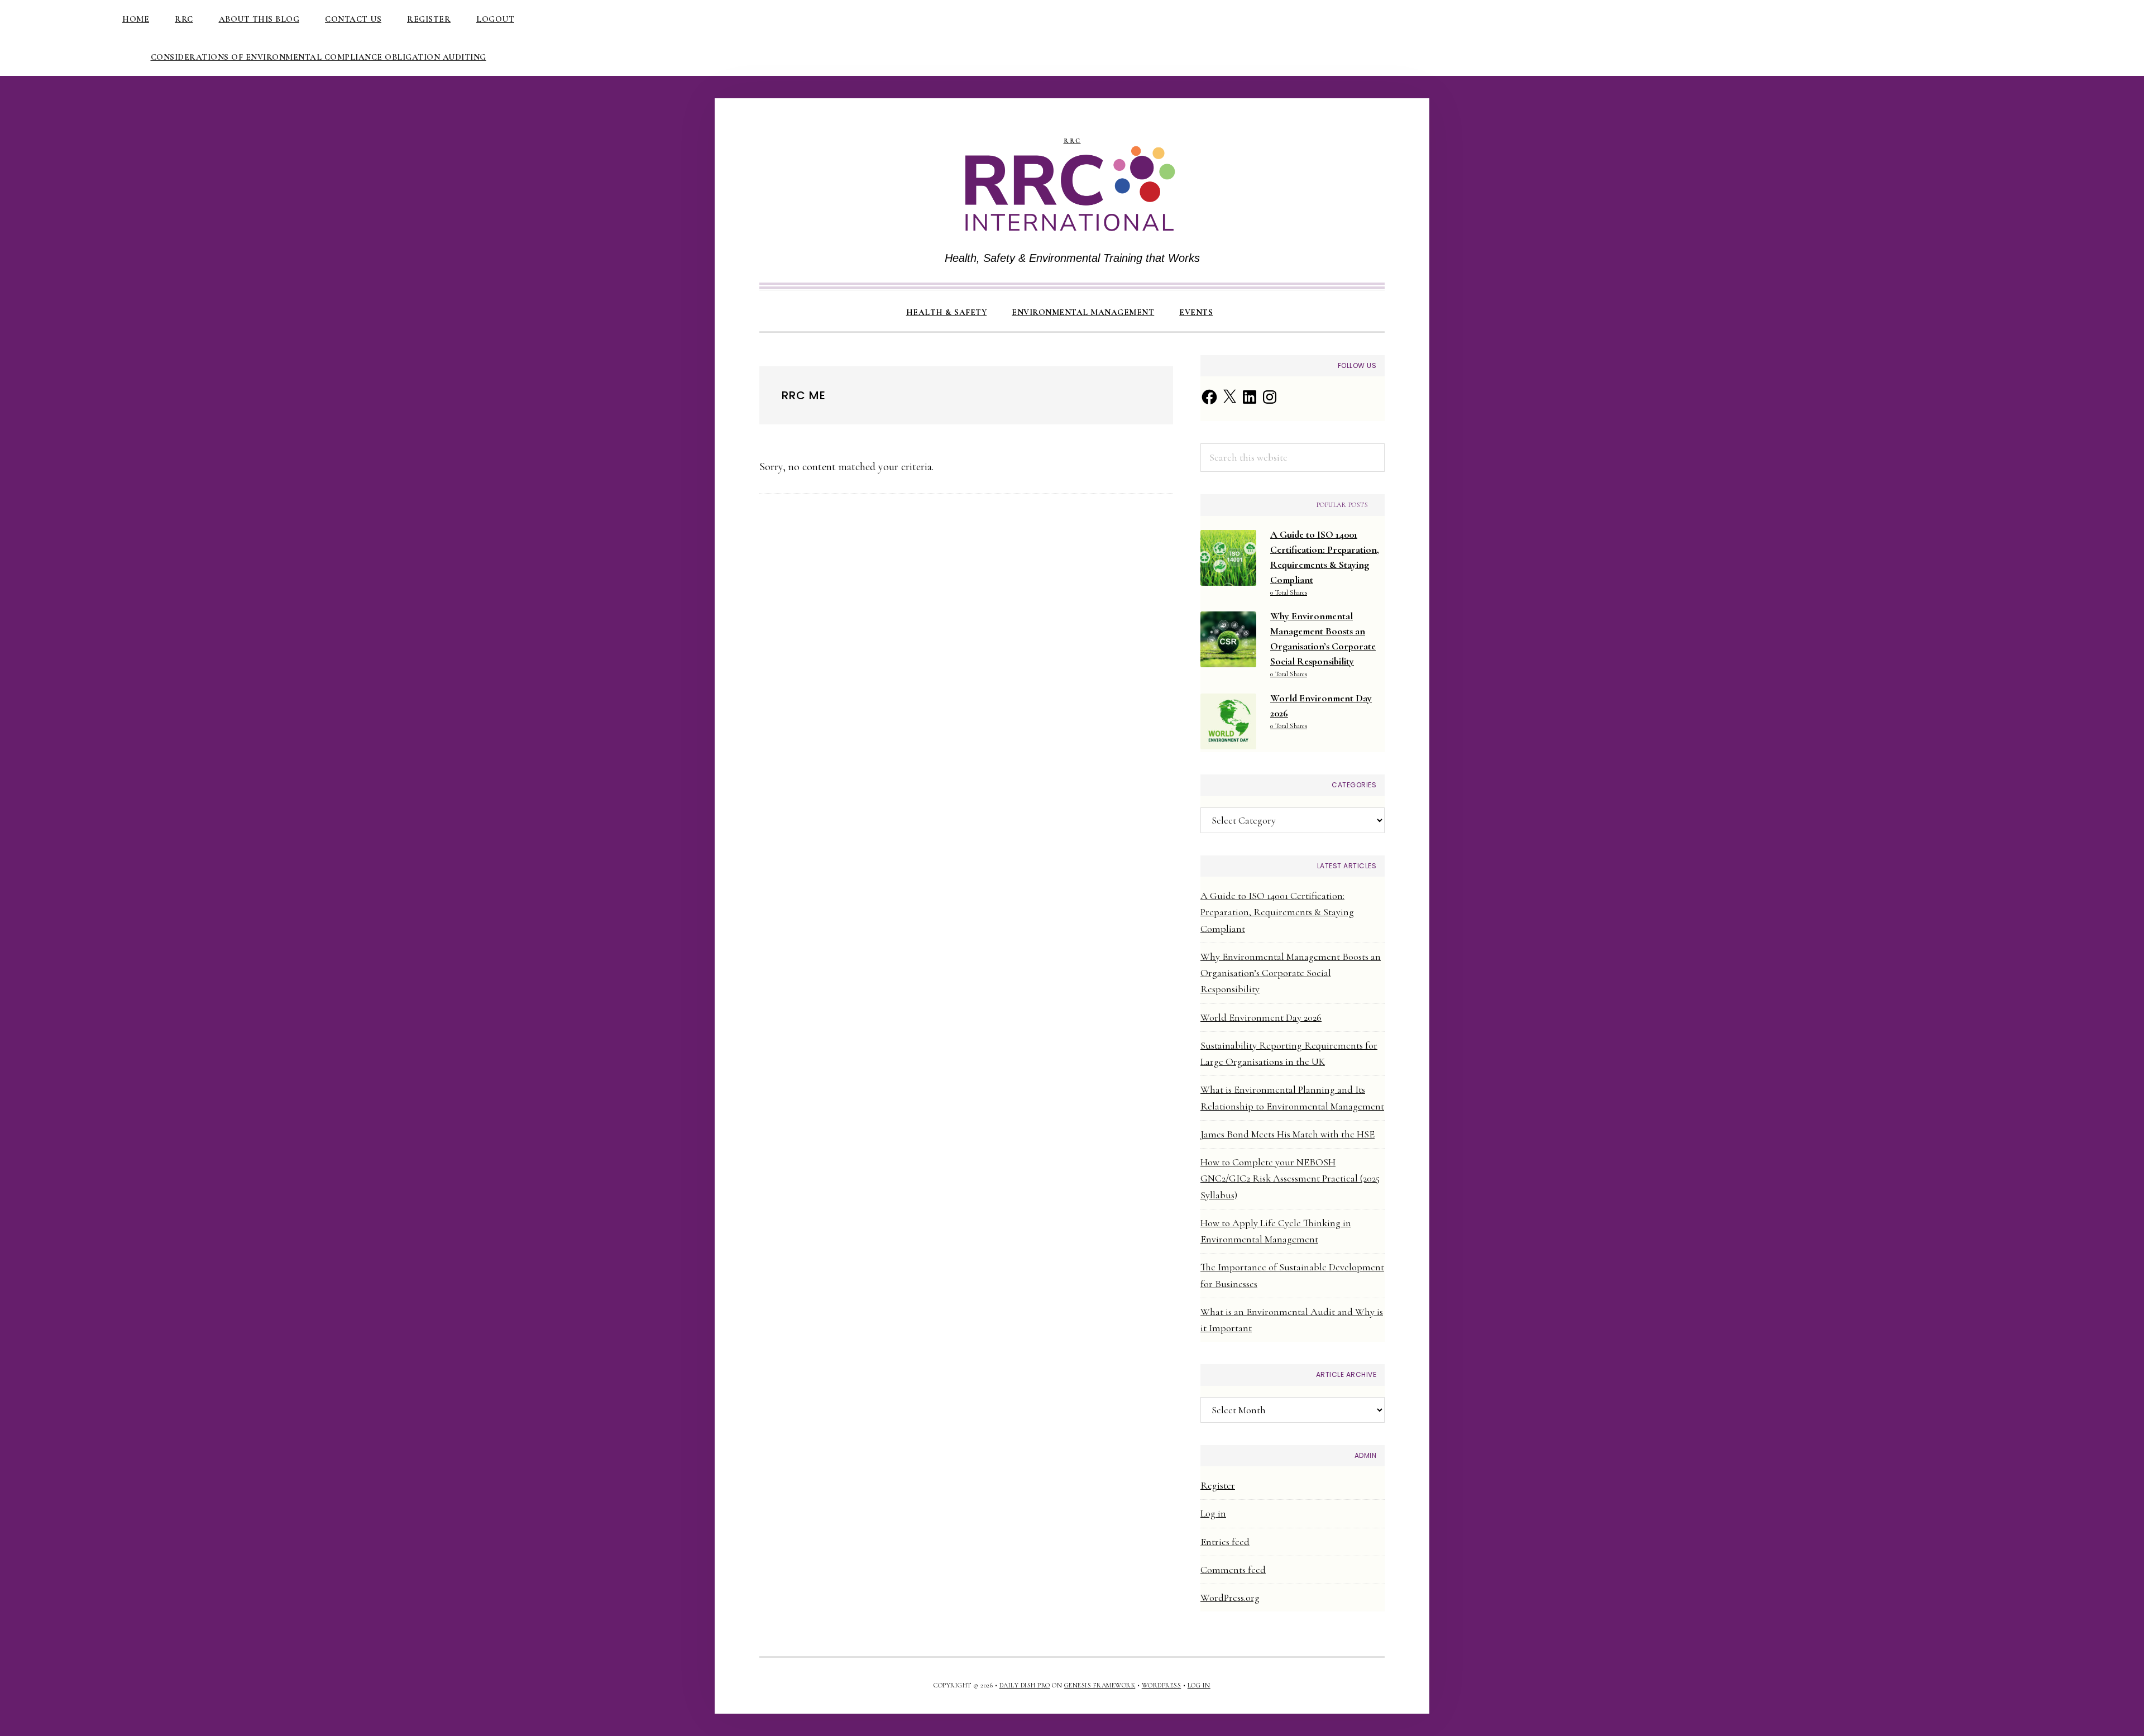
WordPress (1162, 1685)
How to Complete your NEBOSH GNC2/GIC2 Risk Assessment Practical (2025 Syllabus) (1290, 1178)
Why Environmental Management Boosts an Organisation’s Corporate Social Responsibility (1291, 973)
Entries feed (1225, 1542)
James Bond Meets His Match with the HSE (1288, 1134)
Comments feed (1233, 1570)
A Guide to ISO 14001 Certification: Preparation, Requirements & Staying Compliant (1277, 912)
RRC (1072, 141)
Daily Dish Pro (1025, 1685)
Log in (1213, 1513)
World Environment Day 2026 (1261, 1017)
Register (1218, 1485)
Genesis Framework (1100, 1685)
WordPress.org (1230, 1598)
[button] (1238, 303)
